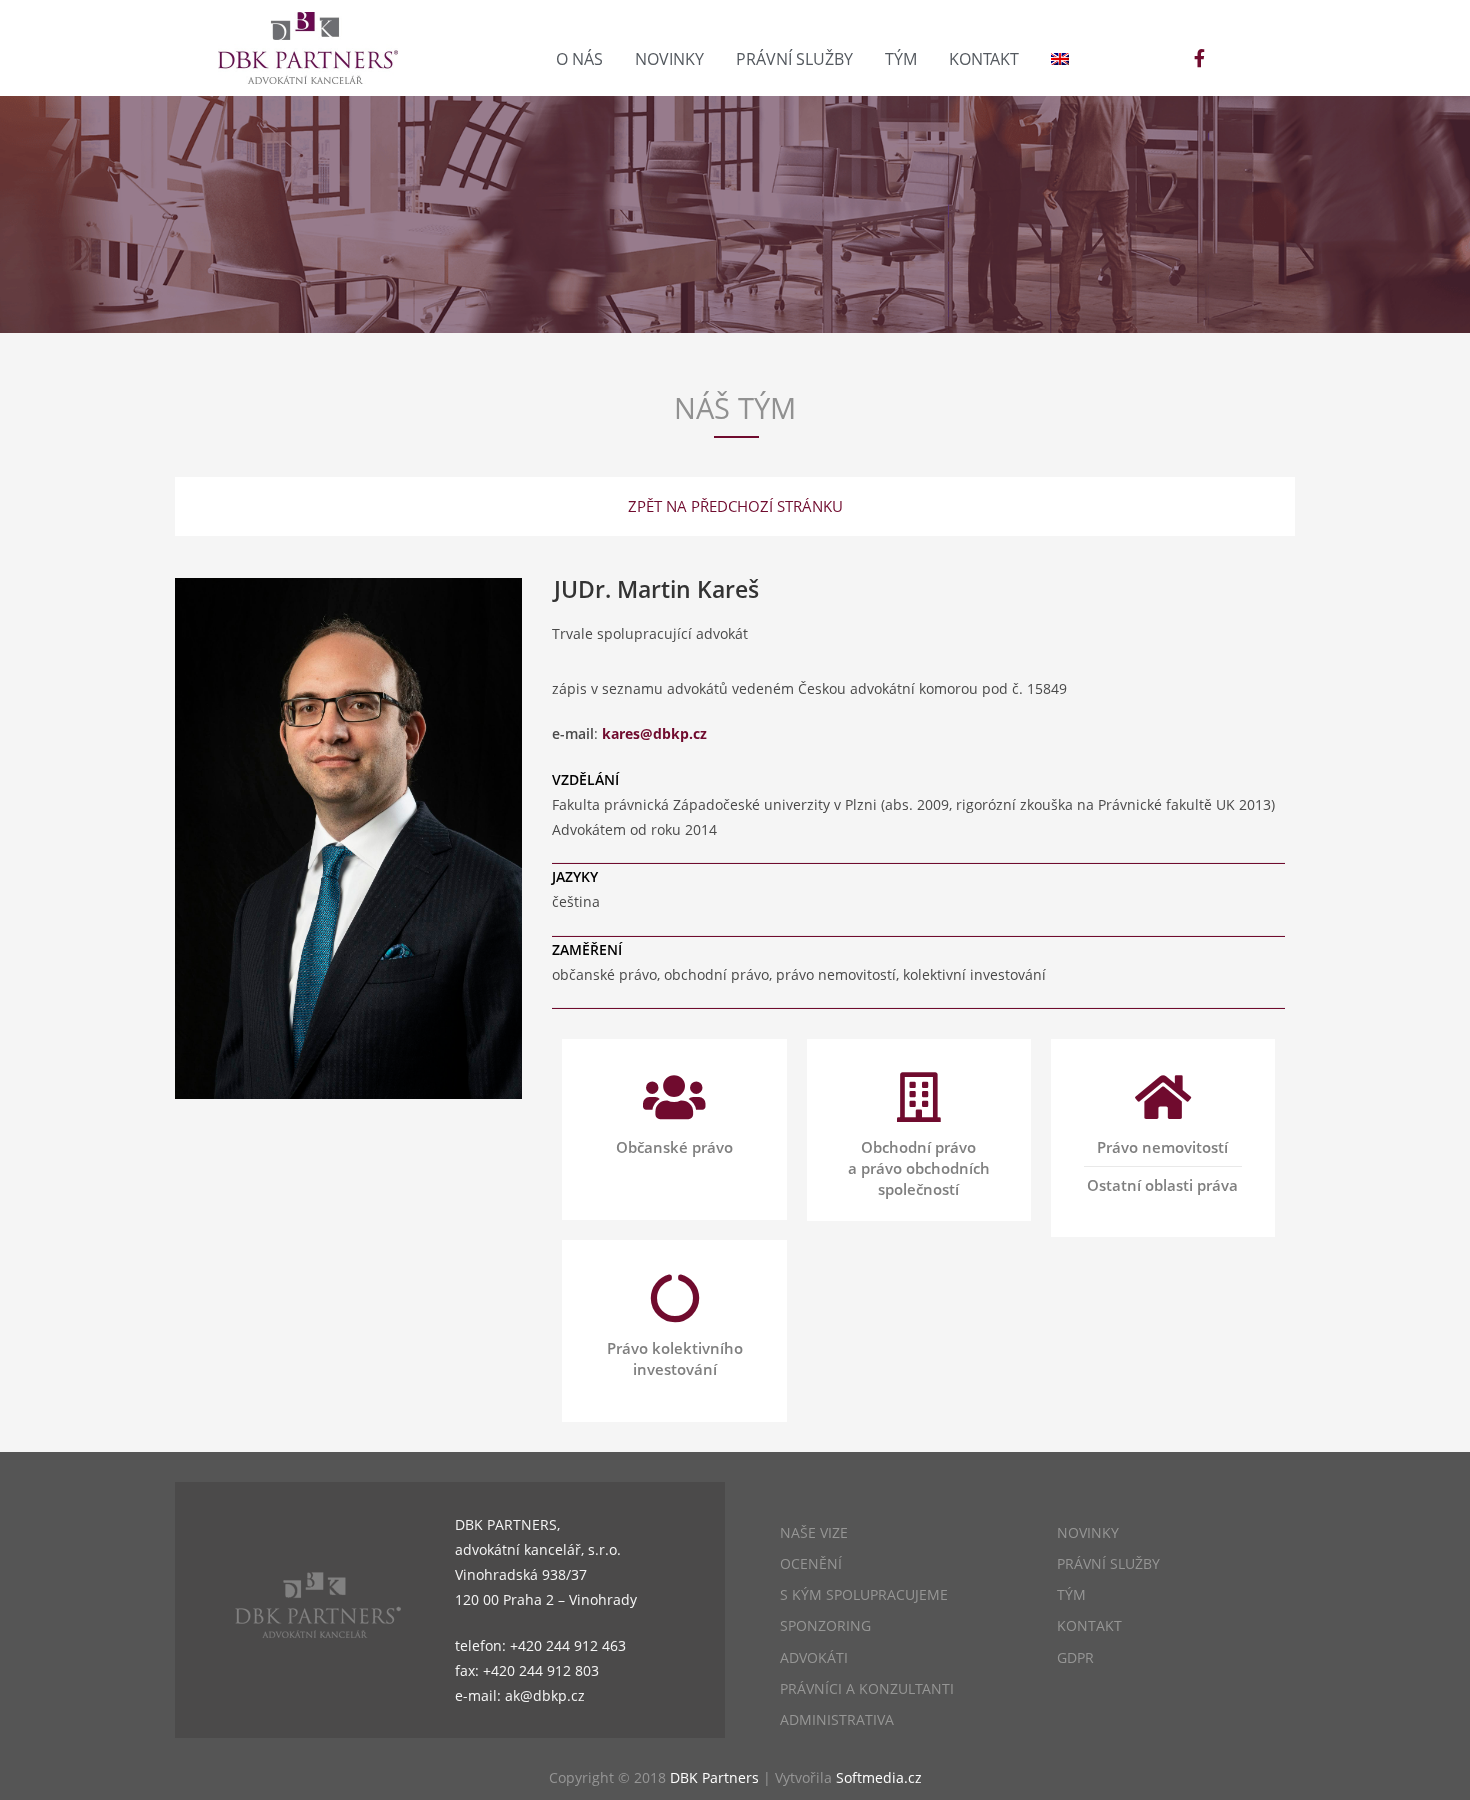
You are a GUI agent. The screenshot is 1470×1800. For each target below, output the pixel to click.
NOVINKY (1088, 1532)
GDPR (1075, 1657)
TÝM (1071, 1594)
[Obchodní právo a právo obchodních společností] (919, 1097)
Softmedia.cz (879, 1777)
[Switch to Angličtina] (1060, 59)
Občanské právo (674, 1147)
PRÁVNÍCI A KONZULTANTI (867, 1688)
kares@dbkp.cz (654, 733)
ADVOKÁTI (814, 1657)
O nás (579, 59)
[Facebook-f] (1199, 58)
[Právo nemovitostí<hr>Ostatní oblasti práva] (1163, 1097)
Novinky (669, 59)
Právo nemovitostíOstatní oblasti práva (1162, 1166)
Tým (901, 59)
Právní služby (794, 59)
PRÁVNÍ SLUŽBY (1108, 1563)
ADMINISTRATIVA (837, 1719)
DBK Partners (714, 1777)
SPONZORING (825, 1625)
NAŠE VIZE (814, 1532)
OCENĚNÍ (811, 1563)
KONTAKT (1089, 1625)
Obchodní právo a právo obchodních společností (919, 1168)
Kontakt (984, 59)
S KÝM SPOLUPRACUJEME (864, 1594)
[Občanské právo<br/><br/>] (675, 1097)
